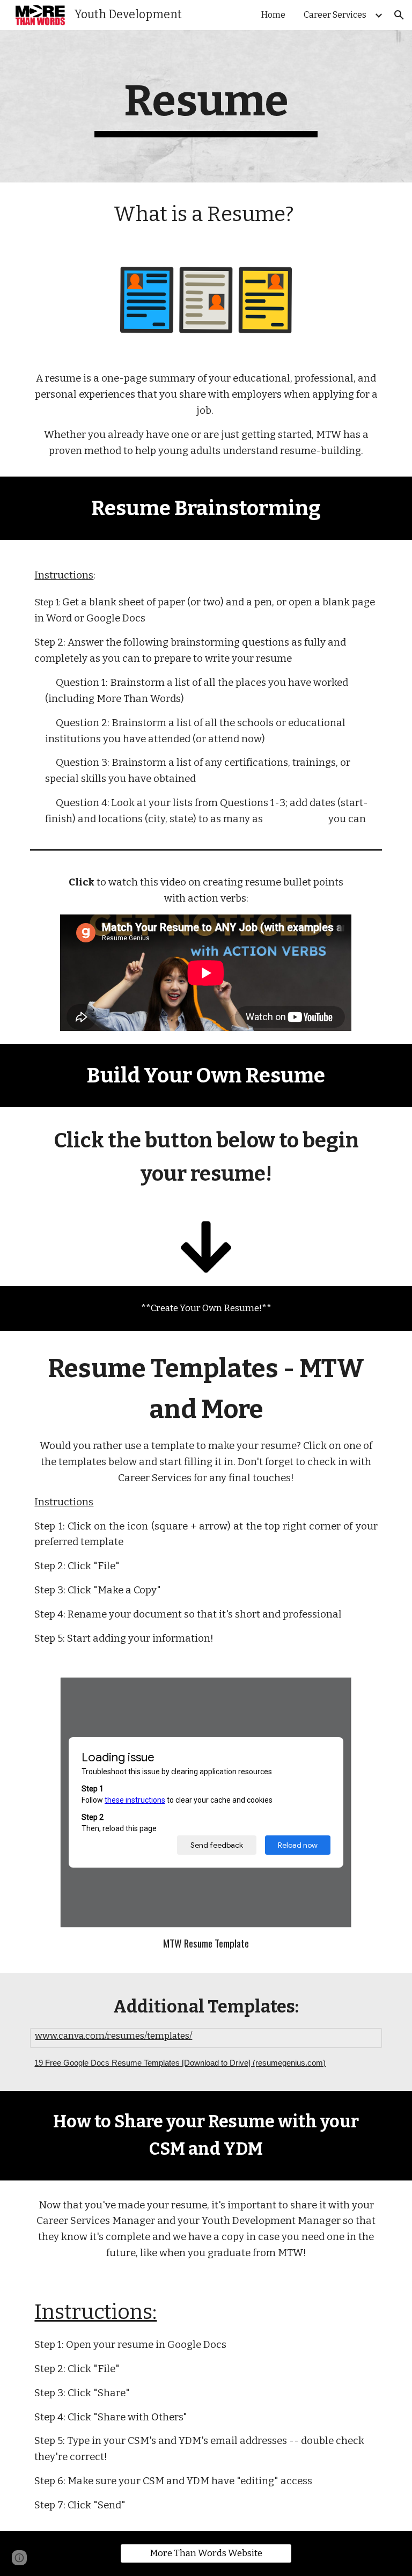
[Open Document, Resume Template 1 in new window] (332, 1691)
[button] (399, 15)
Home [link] (273, 15)
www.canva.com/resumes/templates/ (113, 2036)
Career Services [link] (335, 15)
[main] (206, 106)
